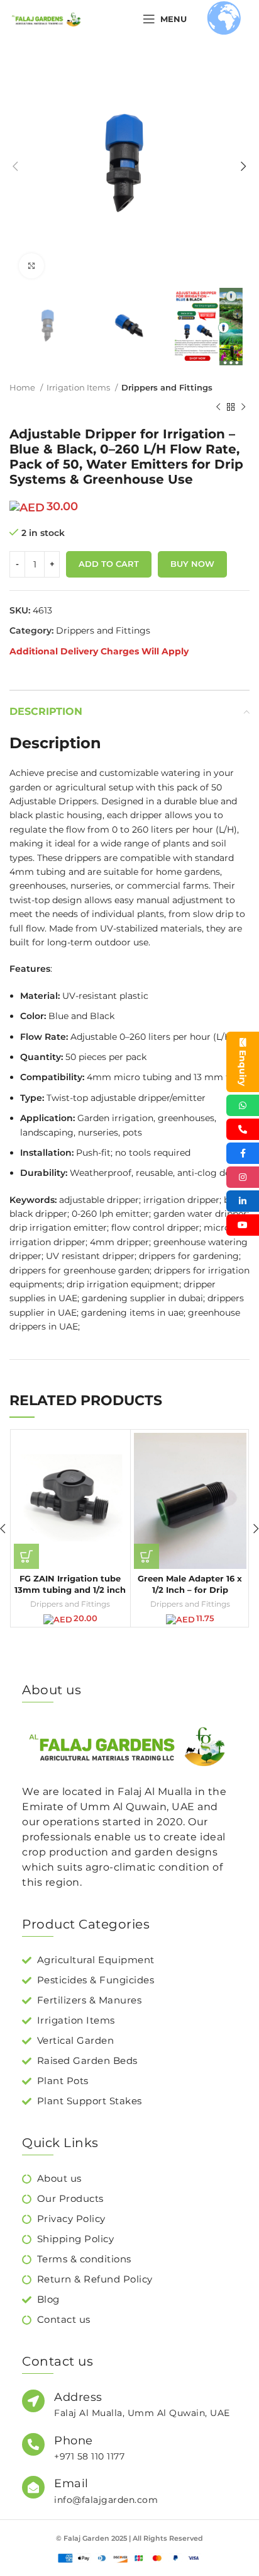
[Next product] (243, 407)
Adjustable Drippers (53, 801)
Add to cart (109, 564)
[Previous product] (218, 407)
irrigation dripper (181, 1200)
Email (71, 2483)
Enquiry (243, 1068)
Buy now (192, 564)
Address (78, 2397)
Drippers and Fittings (167, 387)
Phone (74, 2441)
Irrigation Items (79, 387)
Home (23, 387)
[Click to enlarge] (31, 266)
